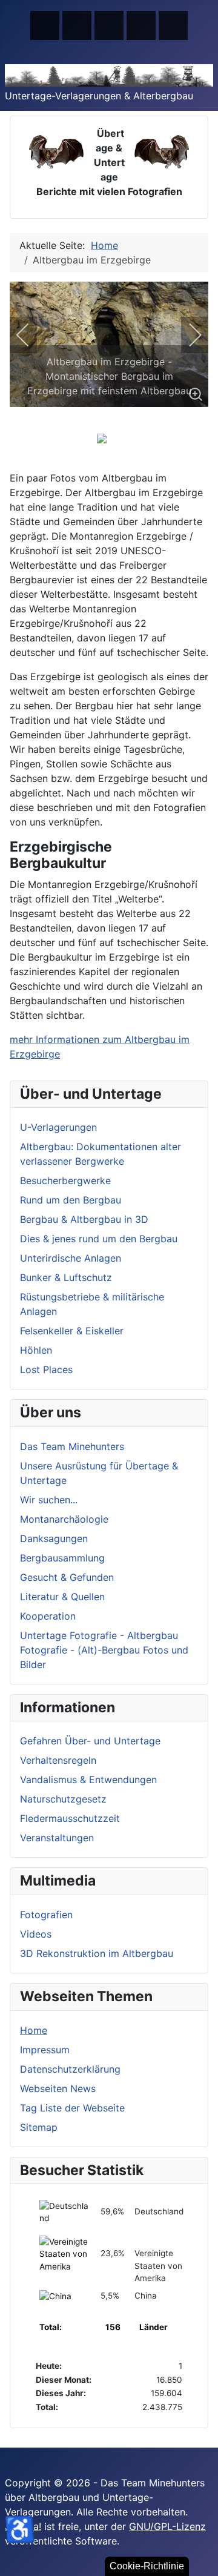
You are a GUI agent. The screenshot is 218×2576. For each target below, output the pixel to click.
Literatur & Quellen (62, 1597)
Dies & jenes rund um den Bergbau (99, 1239)
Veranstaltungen (57, 1838)
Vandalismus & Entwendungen (88, 1780)
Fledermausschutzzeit (70, 1818)
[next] (187, 335)
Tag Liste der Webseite (72, 2108)
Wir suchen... (49, 1500)
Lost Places (46, 1369)
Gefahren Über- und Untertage (90, 1741)
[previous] (31, 335)
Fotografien (46, 1915)
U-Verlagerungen (58, 1127)
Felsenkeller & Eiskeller (72, 1331)
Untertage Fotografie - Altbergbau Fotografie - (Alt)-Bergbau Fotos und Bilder (104, 1650)
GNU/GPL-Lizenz (167, 2526)
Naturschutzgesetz (63, 1799)
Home (34, 2030)
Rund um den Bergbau (71, 1200)
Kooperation (48, 1616)
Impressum (45, 2050)
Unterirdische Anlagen (71, 1258)
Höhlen (36, 1350)
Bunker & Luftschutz (66, 1277)
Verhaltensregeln (58, 1760)
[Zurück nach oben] (203, 2561)
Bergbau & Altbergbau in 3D (84, 1219)
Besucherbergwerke (65, 1180)
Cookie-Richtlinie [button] (147, 2566)
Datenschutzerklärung (70, 2069)
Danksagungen (54, 1538)
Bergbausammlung (62, 1558)
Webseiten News (58, 2088)
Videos (36, 1934)
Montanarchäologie (64, 1519)
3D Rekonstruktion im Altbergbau (97, 1953)
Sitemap (39, 2127)
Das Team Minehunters (72, 1446)
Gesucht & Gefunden (67, 1577)
